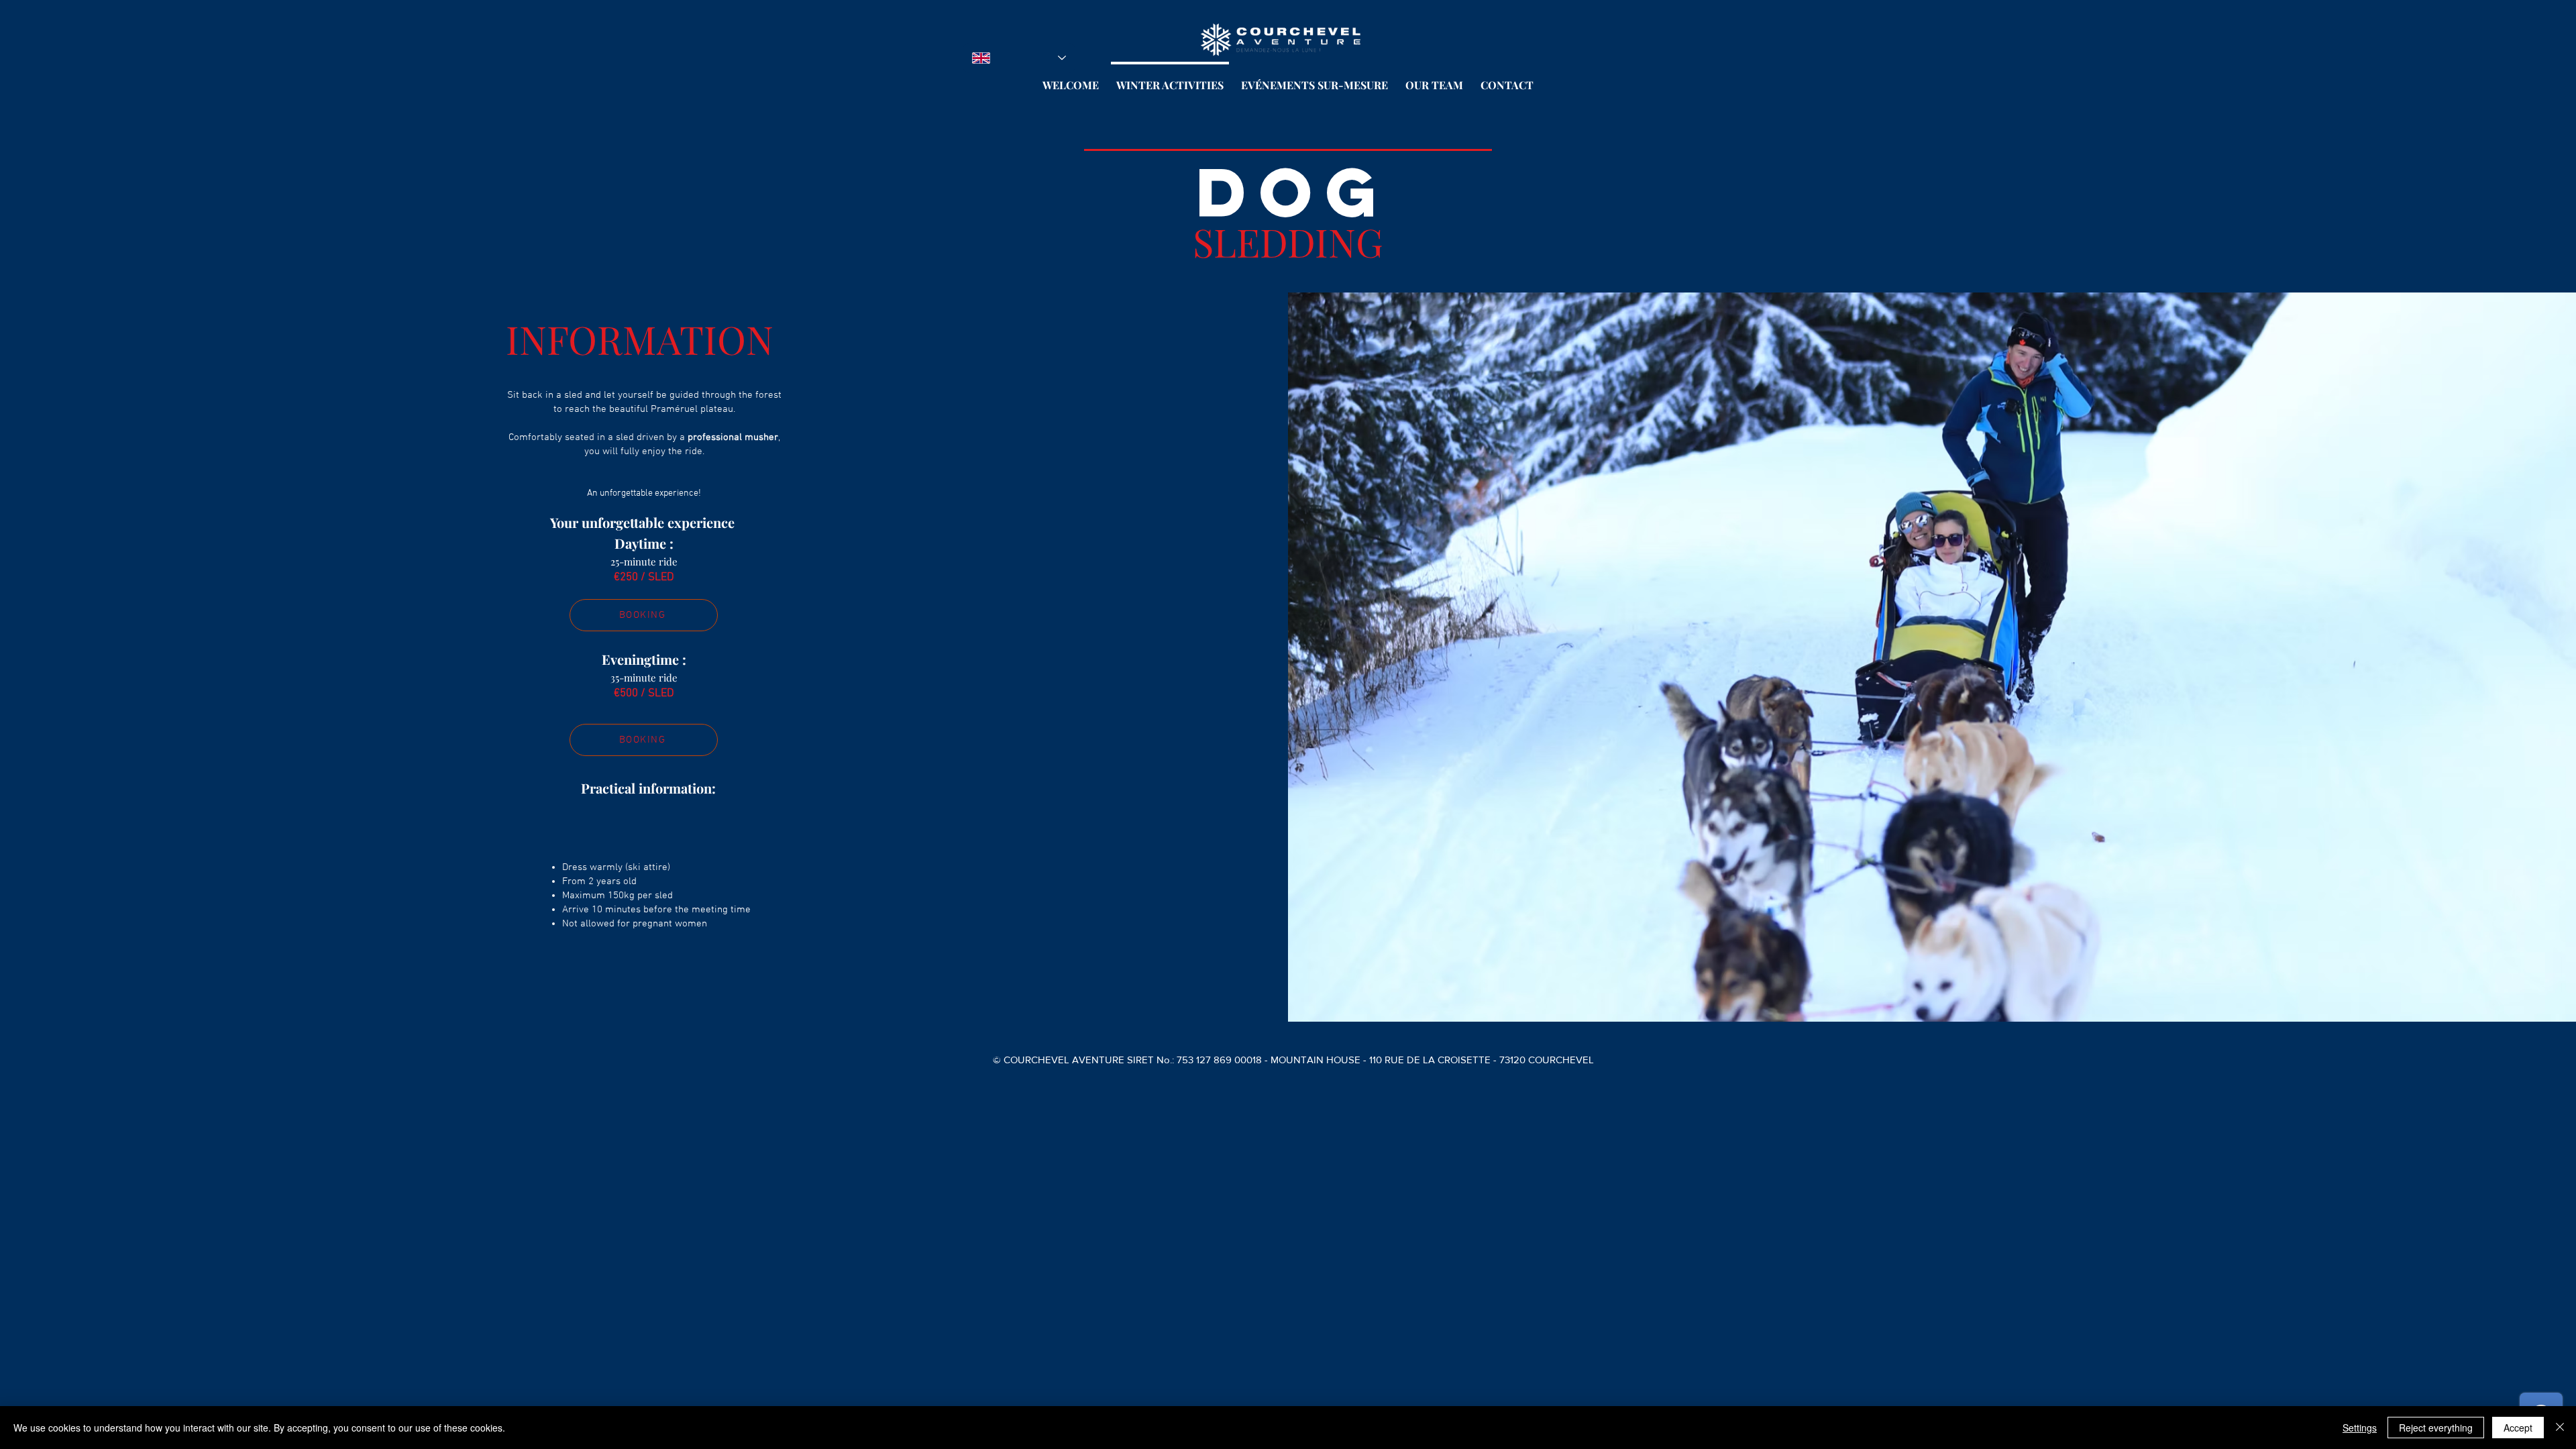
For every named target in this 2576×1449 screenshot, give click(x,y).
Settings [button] (2360, 1428)
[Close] (2560, 1428)
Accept (2518, 1428)
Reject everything (2436, 1428)
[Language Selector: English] (1019, 58)
